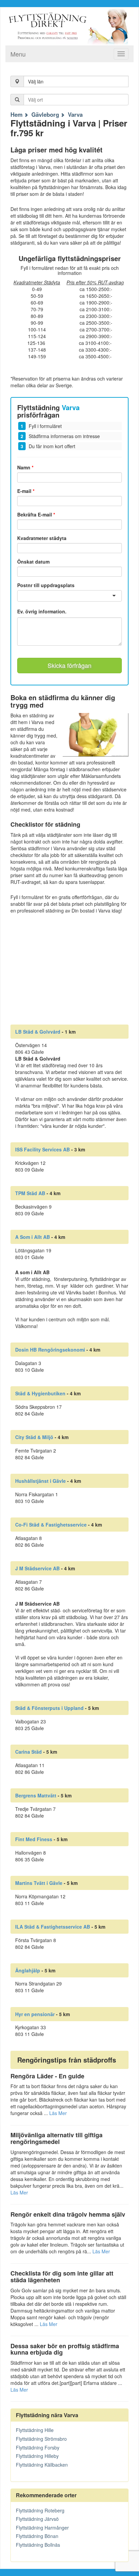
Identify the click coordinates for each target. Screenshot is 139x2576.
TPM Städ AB (30, 1193)
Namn (25, 467)
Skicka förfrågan (69, 665)
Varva (75, 114)
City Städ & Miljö (34, 1437)
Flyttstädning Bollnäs (38, 2545)
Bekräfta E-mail (36, 514)
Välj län (36, 81)
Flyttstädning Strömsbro (41, 2439)
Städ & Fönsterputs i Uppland (49, 1708)
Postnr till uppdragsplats (46, 585)
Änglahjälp (28, 1970)
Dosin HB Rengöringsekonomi (50, 1350)
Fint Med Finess (34, 1839)
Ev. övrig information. (42, 612)
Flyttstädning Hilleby (37, 2456)
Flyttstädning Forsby (38, 2447)
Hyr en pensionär (35, 2014)
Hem (17, 114)
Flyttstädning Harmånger (42, 2528)
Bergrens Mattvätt (36, 1795)
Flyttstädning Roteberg (40, 2510)
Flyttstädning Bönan (37, 2536)
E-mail (26, 491)
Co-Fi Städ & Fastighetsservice (51, 1525)
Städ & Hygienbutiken (40, 1393)
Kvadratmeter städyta (42, 538)
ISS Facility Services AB (43, 1149)
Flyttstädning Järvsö (37, 2519)
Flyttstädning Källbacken (42, 2465)
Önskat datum (33, 562)
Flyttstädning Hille (35, 2430)
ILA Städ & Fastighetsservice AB (53, 1927)
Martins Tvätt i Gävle (39, 1883)
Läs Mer (58, 2113)
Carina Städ (29, 1752)
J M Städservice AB (37, 1568)
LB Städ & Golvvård (38, 1032)
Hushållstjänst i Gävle (40, 1481)
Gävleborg (45, 114)
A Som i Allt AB (33, 1237)
